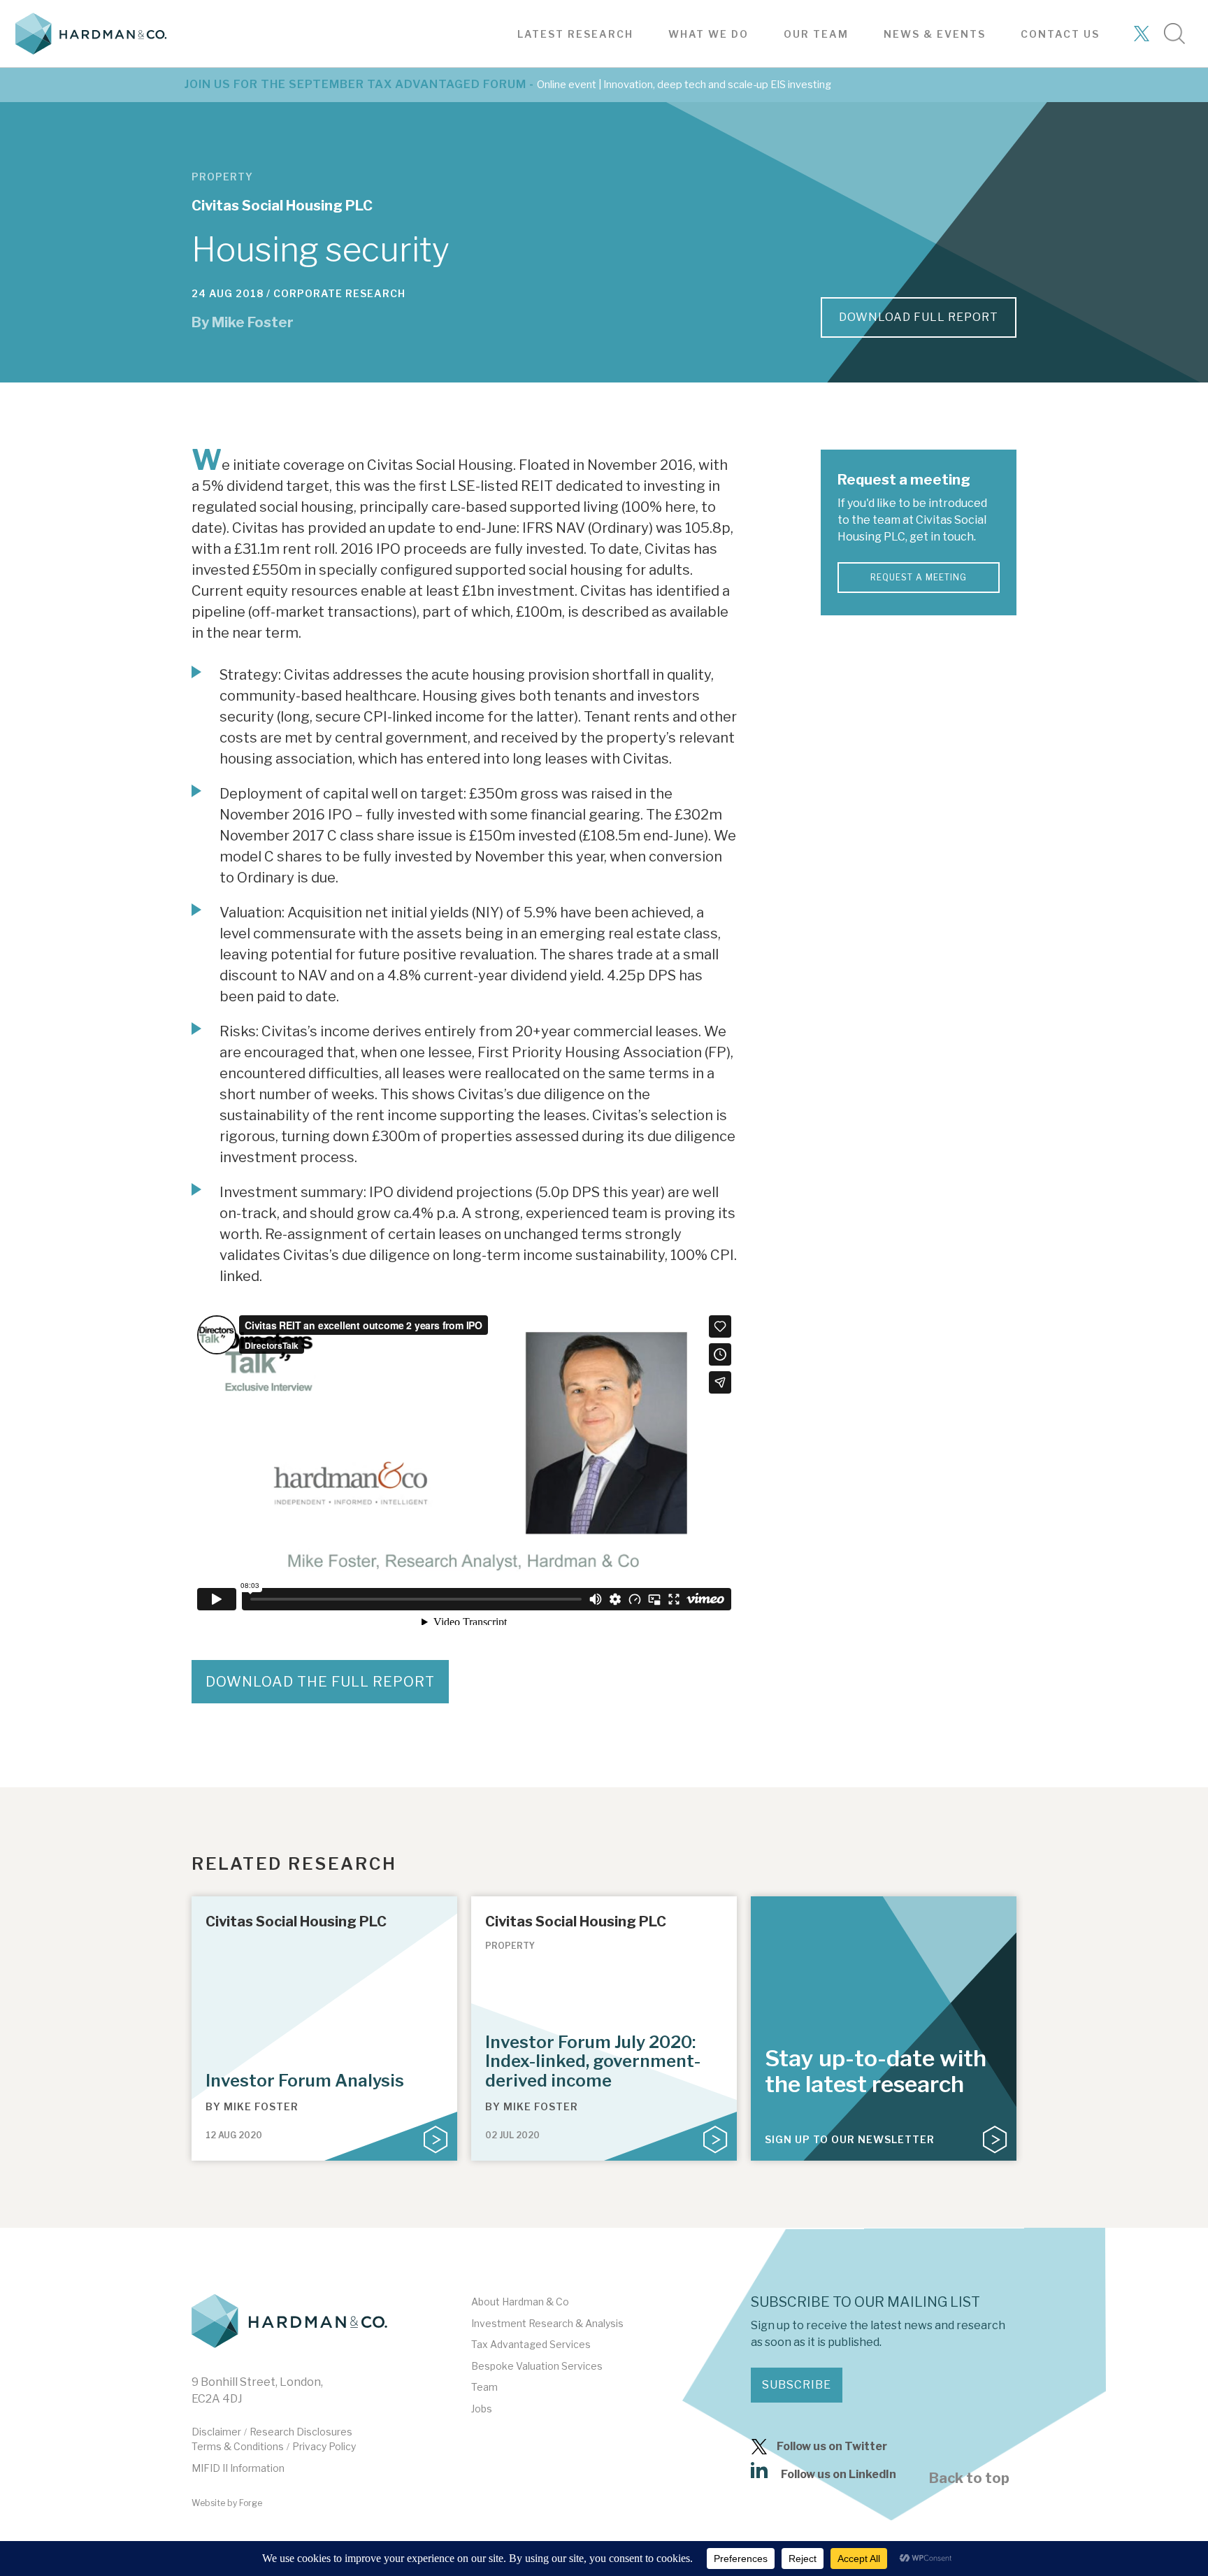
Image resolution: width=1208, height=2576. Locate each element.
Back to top (969, 2478)
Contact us (1060, 34)
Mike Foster (253, 322)
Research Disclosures (301, 2432)
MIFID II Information (238, 2468)
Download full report (919, 317)
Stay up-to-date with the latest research (876, 2071)
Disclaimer (216, 2432)
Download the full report (320, 1682)
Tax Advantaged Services (531, 2344)
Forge (251, 2503)
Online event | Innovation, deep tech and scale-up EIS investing (684, 85)
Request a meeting (919, 577)
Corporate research (339, 293)
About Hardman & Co (520, 2302)
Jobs (482, 2409)
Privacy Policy (324, 2446)
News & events (935, 34)
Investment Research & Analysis (547, 2323)
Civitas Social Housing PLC (282, 206)
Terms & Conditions (238, 2446)
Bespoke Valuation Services (537, 2366)
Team (484, 2387)
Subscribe (797, 2385)
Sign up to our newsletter (850, 2139)
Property (222, 177)
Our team (816, 34)
